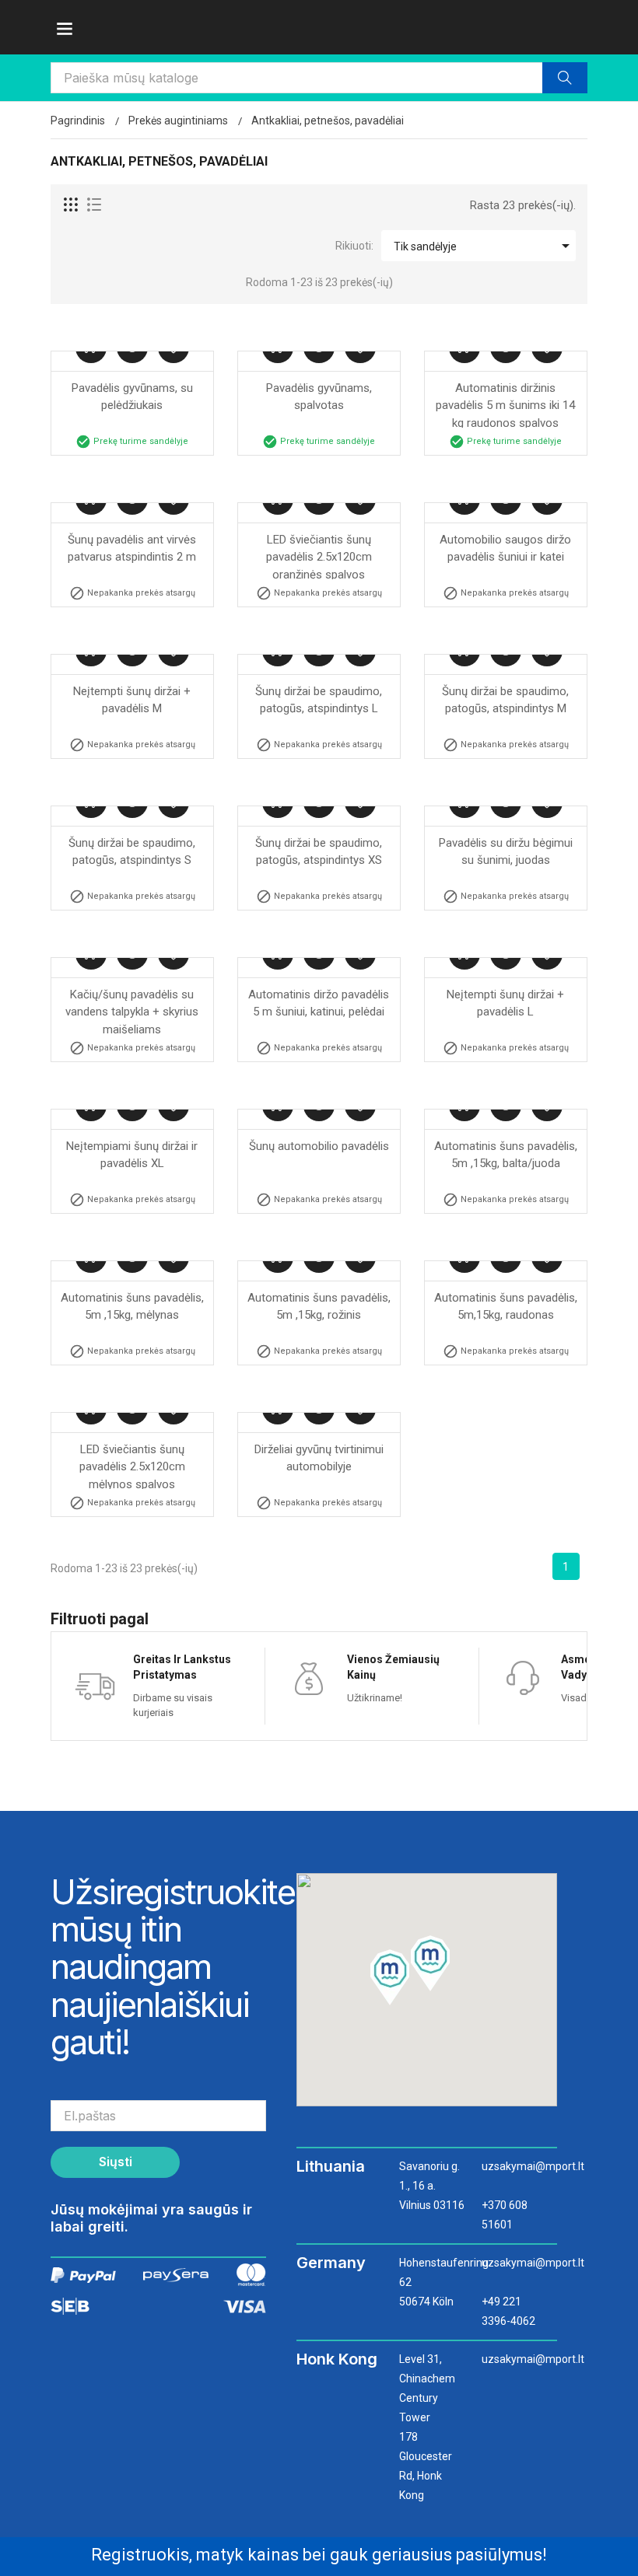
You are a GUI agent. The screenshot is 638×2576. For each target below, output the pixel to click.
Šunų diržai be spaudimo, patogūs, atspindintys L (320, 700)
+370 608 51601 (505, 2215)
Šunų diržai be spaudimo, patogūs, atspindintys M (507, 700)
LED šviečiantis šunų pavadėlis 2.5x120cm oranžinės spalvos (321, 556)
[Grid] (72, 205)
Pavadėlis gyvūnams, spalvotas (321, 397)
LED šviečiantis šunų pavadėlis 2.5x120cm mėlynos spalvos (134, 1466)
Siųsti (116, 2162)
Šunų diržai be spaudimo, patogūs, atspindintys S (133, 852)
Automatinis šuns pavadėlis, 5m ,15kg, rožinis (320, 1307)
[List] (94, 205)
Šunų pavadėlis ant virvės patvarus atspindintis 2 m (133, 549)
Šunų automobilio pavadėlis (319, 1146)
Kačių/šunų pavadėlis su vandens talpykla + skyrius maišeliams (133, 1011)
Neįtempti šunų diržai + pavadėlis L (507, 1003)
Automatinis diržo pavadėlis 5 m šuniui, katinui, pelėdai (320, 1003)
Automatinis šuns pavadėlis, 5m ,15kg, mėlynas (133, 1307)
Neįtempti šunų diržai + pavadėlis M (133, 700)
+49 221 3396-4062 (508, 2311)
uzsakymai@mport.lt (515, 2166)
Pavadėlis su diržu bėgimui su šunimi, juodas (507, 852)
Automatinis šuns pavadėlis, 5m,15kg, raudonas (507, 1307)
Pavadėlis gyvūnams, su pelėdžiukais (134, 397)
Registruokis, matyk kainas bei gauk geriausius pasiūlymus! (319, 2555)
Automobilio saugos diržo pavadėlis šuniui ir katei (507, 549)
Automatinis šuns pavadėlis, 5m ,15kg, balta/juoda (507, 1155)
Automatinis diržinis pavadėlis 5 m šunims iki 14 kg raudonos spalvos (507, 404)
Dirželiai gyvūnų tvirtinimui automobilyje (321, 1458)
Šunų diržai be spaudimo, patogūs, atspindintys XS (320, 852)
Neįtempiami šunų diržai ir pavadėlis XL (133, 1155)
